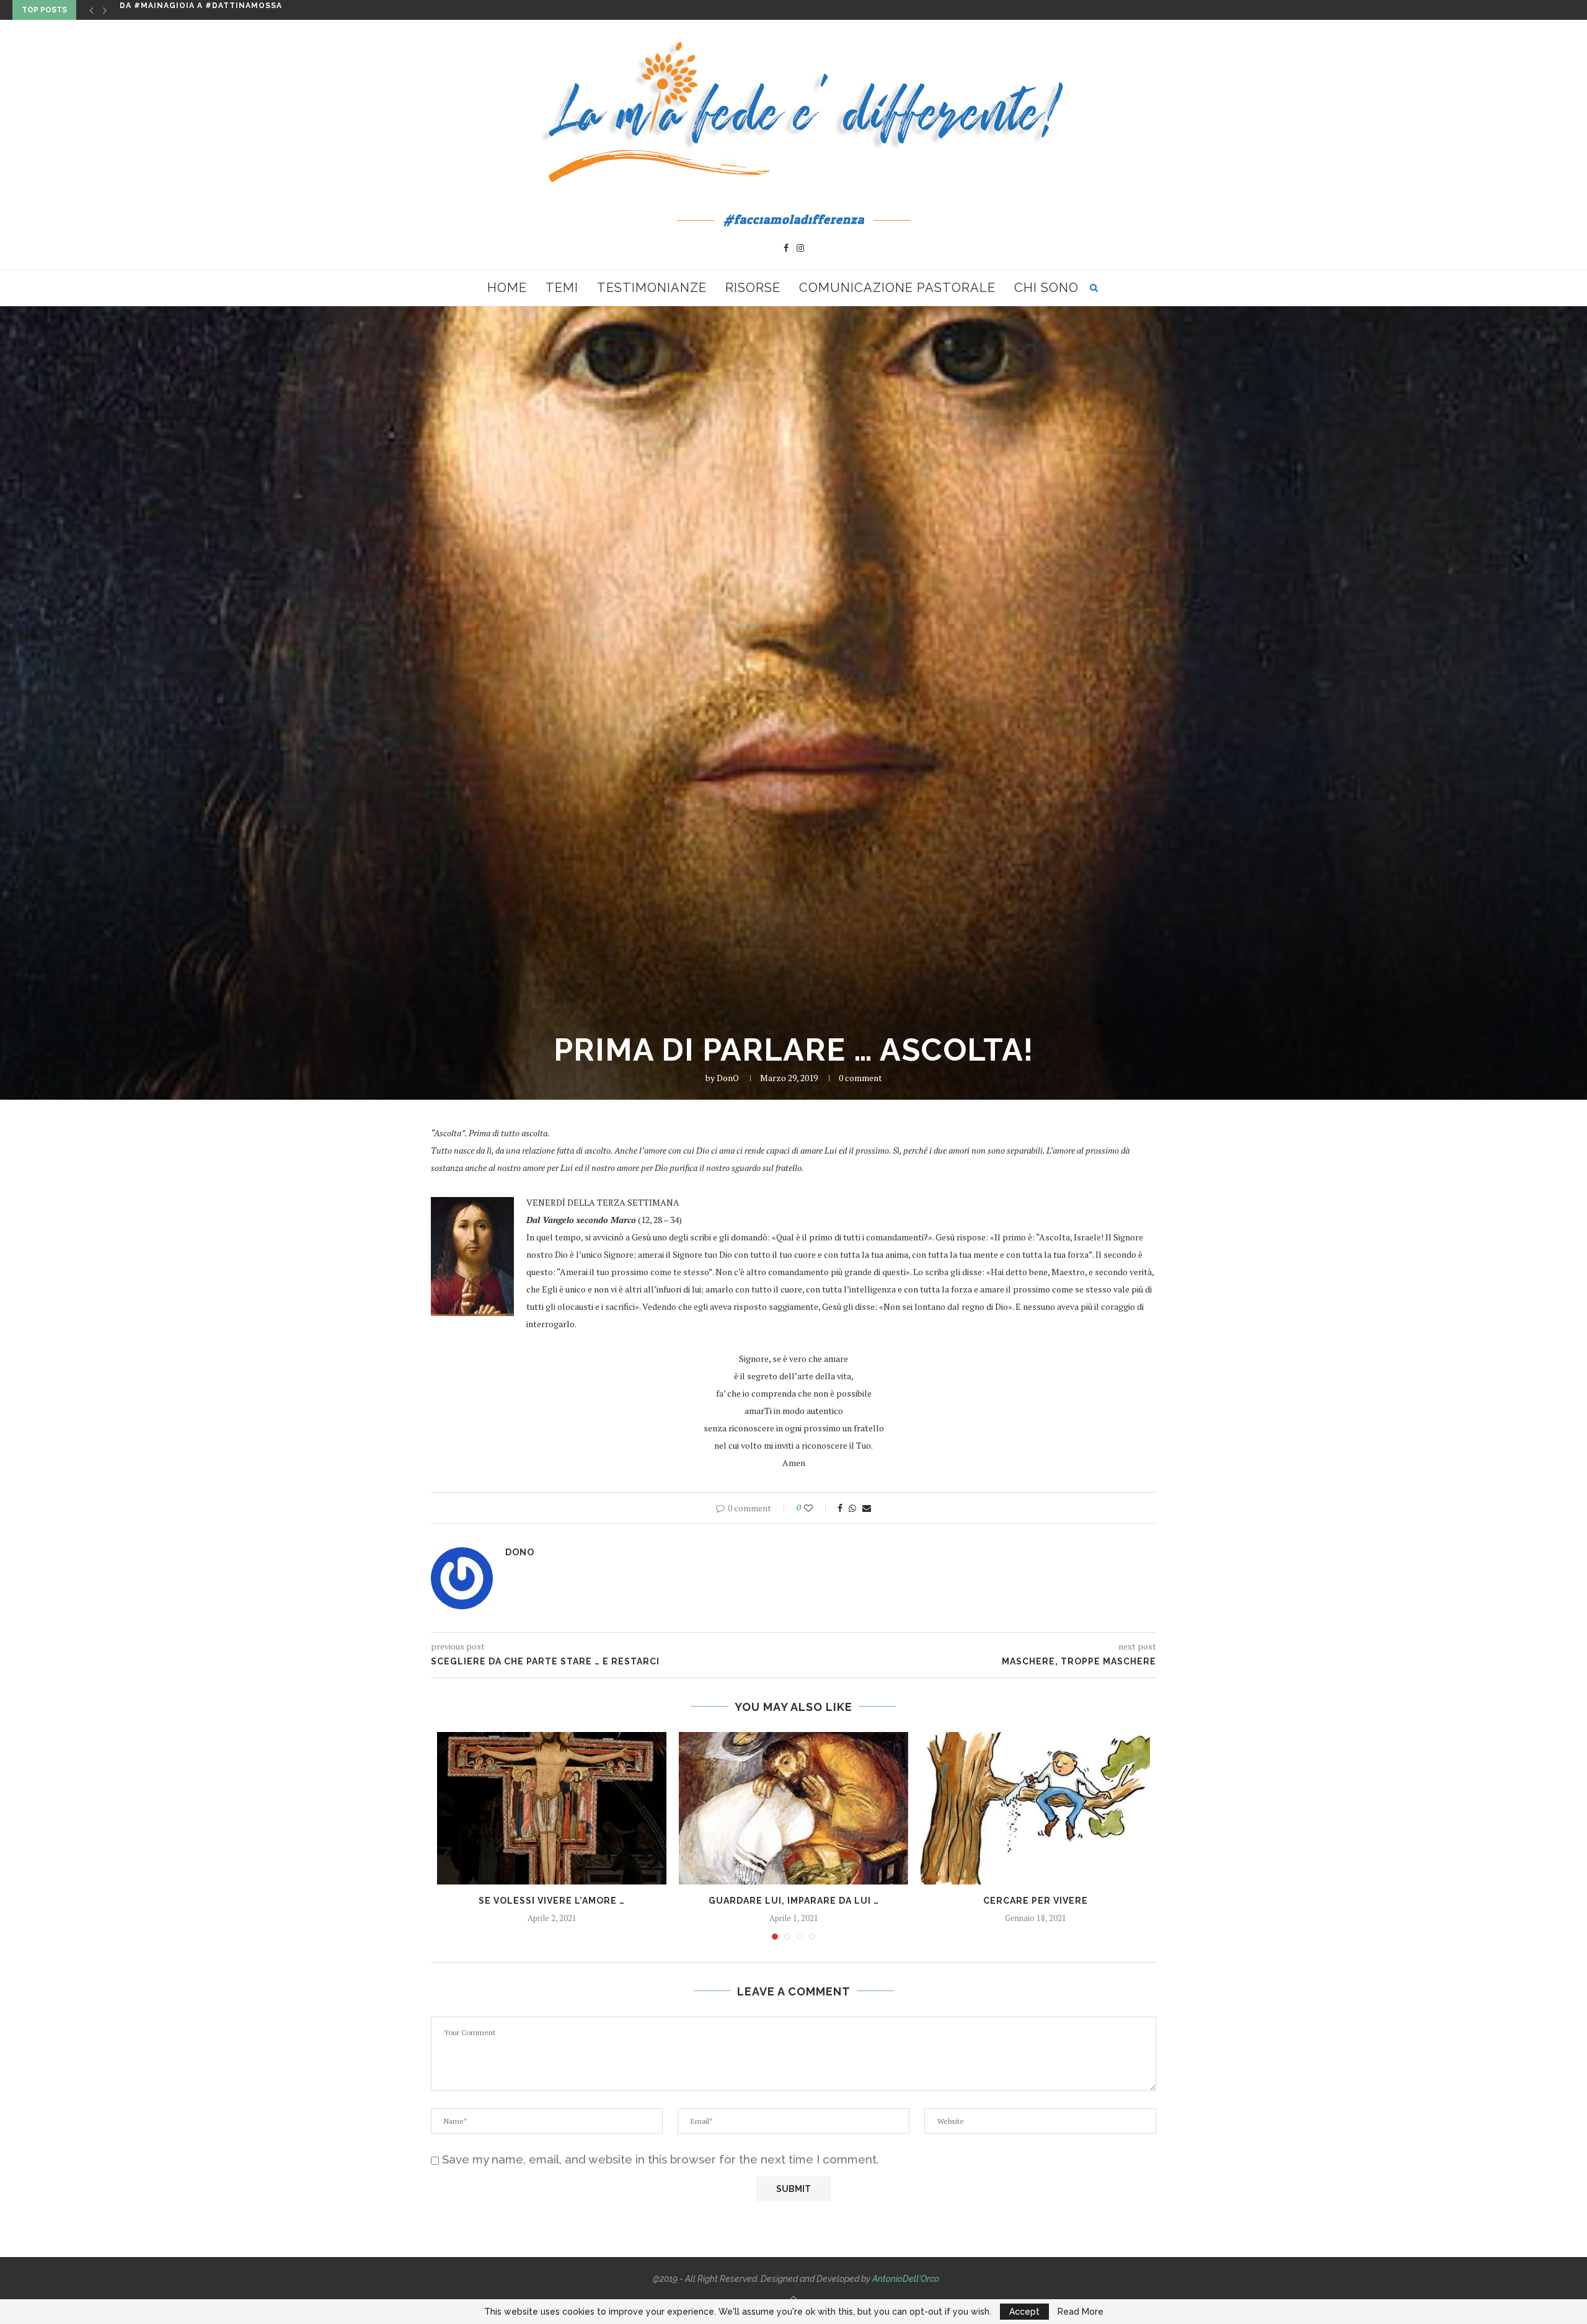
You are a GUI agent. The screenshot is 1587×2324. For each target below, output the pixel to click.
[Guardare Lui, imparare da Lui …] (793, 1809)
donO (728, 1078)
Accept (1024, 2312)
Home (507, 288)
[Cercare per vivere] (1035, 1809)
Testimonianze (652, 288)
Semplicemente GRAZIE (175, 10)
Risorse (753, 288)
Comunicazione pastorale (897, 288)
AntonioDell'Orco (906, 2279)
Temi (562, 288)
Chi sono (1046, 288)
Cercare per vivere (1036, 1901)
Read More (1081, 2312)
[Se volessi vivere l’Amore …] (552, 1809)
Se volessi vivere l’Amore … (552, 1901)
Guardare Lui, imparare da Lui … (794, 1901)
